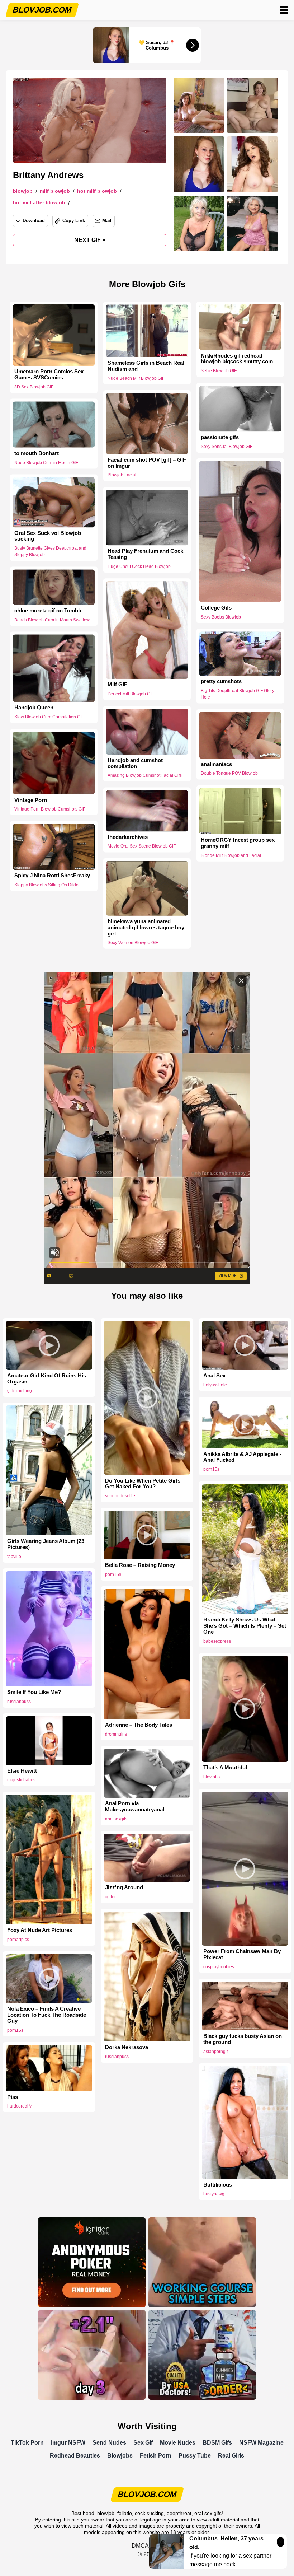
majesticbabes (21, 1780)
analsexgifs (116, 1819)
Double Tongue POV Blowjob (229, 774)
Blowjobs (120, 2456)
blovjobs (212, 1777)
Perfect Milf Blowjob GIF (131, 694)
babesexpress (217, 1641)
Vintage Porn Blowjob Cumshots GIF (50, 809)
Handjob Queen (34, 708)
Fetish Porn (156, 2456)
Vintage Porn (31, 800)
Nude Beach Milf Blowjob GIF (136, 378)
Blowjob (23, 191)
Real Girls (231, 2456)
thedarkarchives (128, 837)
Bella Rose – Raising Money (140, 1565)
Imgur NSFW (68, 2443)
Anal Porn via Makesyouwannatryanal (135, 1807)
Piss (13, 2097)
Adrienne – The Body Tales (139, 1725)
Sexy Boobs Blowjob (221, 617)
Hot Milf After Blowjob (39, 203)
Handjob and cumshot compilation (135, 763)
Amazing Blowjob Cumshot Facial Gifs (145, 775)
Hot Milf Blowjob (97, 191)
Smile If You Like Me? (34, 1692)
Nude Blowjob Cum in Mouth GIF (46, 462)
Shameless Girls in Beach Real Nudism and (146, 366)
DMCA (140, 2546)
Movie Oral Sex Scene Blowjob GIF (142, 846)
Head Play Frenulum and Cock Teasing (145, 554)
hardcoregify (19, 2106)
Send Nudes (109, 2443)
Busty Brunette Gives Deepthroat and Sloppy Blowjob (50, 552)
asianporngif (215, 2052)
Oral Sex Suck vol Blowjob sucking (48, 536)
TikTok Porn (27, 2443)
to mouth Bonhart (37, 453)
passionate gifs (220, 437)
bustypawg (214, 2194)
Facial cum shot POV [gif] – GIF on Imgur (147, 463)
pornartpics (18, 1940)
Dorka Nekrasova (127, 2047)
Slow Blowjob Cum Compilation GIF (49, 717)
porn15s (211, 1469)
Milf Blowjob (55, 191)
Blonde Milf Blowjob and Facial (231, 855)
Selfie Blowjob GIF (219, 371)
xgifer (110, 1897)
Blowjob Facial (122, 475)
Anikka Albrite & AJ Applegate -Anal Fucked (242, 1457)
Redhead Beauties (75, 2456)
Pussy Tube (195, 2456)
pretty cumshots (221, 682)
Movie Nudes (178, 2443)
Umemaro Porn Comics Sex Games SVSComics (49, 375)
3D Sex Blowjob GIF (34, 387)
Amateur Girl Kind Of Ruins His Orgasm (47, 1379)
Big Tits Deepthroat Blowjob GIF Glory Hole (238, 694)
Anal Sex (214, 1376)
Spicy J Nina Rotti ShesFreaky (52, 876)
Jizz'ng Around (124, 1887)
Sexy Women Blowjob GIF (133, 943)
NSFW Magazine (261, 2443)
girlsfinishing (20, 1391)
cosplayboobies (219, 1967)
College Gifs (216, 608)
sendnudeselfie (120, 1496)
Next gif (90, 240)
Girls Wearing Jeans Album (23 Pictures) (46, 1544)
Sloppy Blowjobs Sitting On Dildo (46, 885)
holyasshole (215, 1385)
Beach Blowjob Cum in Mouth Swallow (52, 620)
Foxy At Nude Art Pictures (40, 1930)
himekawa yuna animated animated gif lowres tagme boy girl (146, 928)
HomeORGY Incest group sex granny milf (238, 843)
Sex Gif (143, 2443)
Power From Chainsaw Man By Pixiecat (242, 1954)
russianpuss (19, 1702)
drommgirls (116, 1734)
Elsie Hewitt (22, 1771)
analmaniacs (216, 764)
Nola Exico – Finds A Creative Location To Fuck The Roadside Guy (47, 2015)
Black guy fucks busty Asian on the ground (243, 2039)
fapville (14, 1557)
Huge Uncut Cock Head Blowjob (139, 566)
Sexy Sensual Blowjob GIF (227, 447)
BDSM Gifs (217, 2443)
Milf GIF (117, 685)
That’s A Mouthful (225, 1768)
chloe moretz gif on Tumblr (48, 611)
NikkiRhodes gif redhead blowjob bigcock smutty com (237, 359)
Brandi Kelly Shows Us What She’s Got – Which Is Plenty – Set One (245, 1626)
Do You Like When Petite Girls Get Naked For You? (143, 1484)
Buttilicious (218, 2185)
